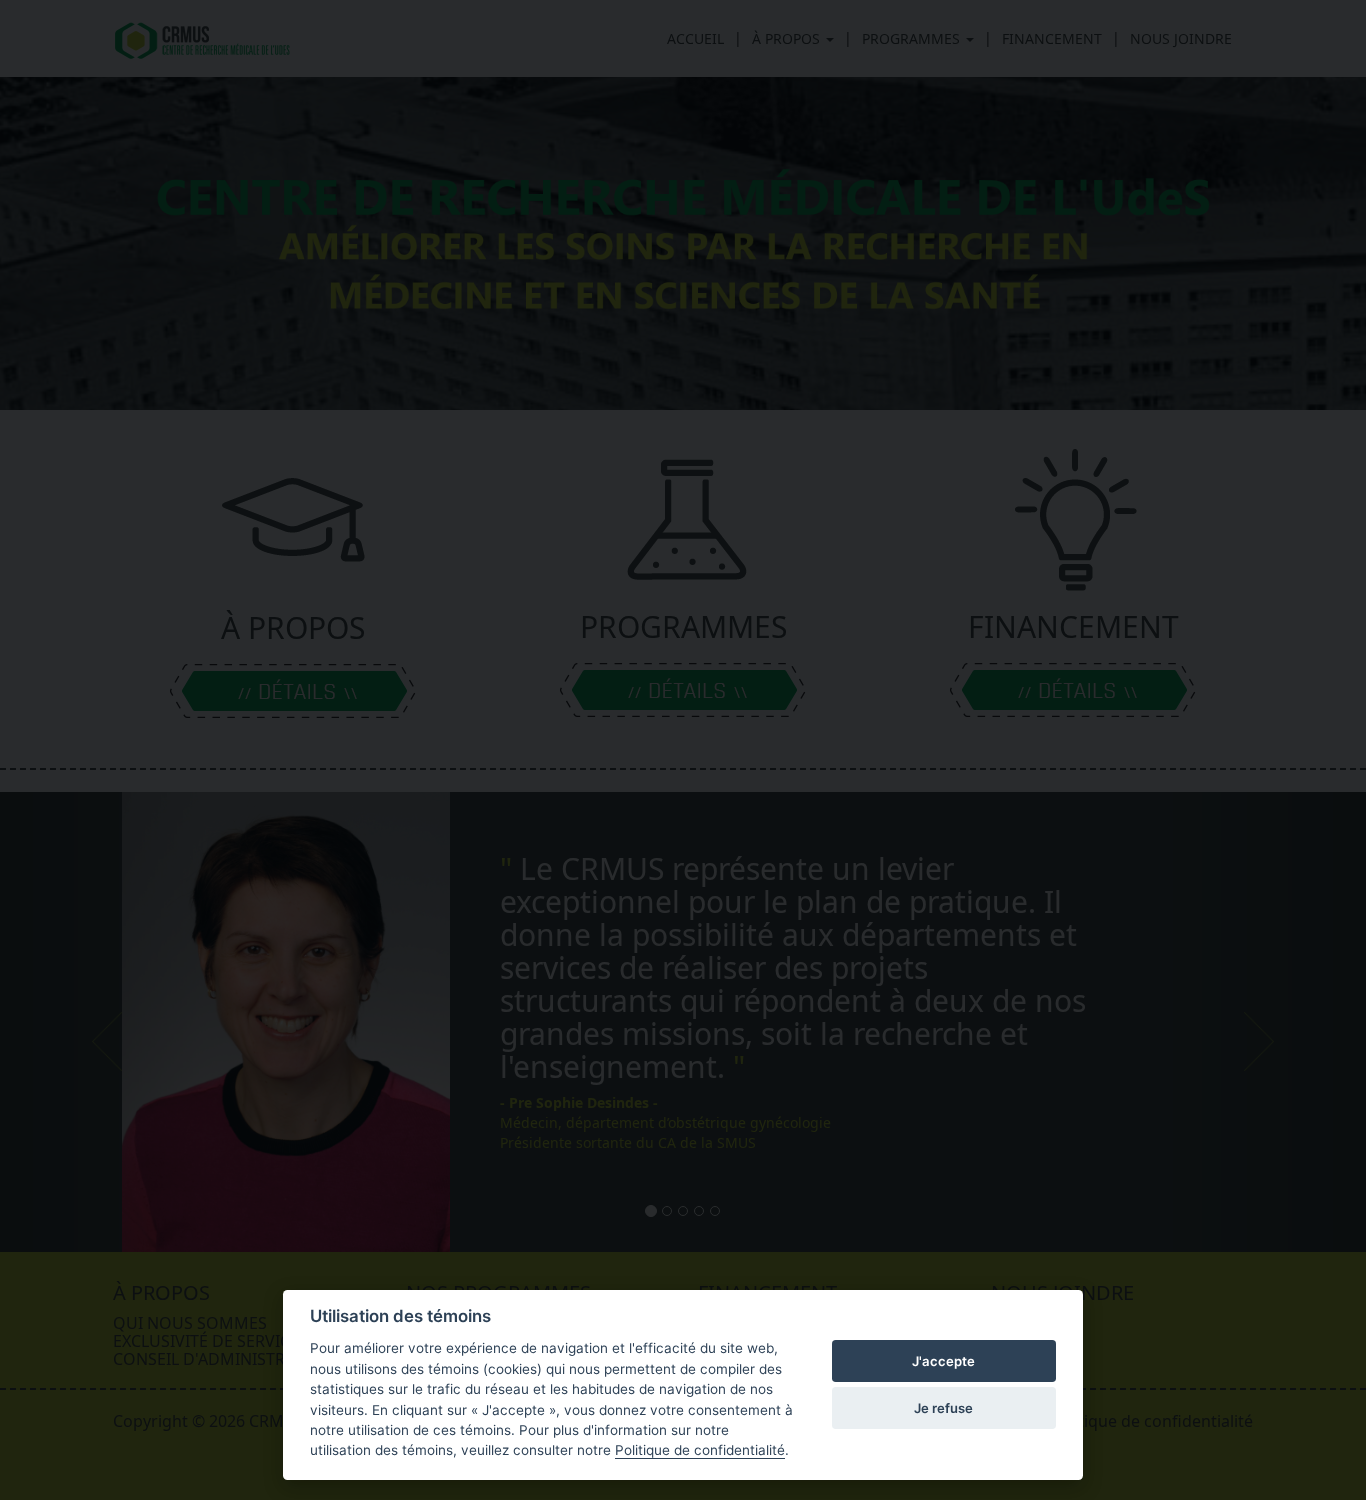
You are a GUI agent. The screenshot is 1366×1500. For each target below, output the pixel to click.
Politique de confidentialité (700, 1450)
